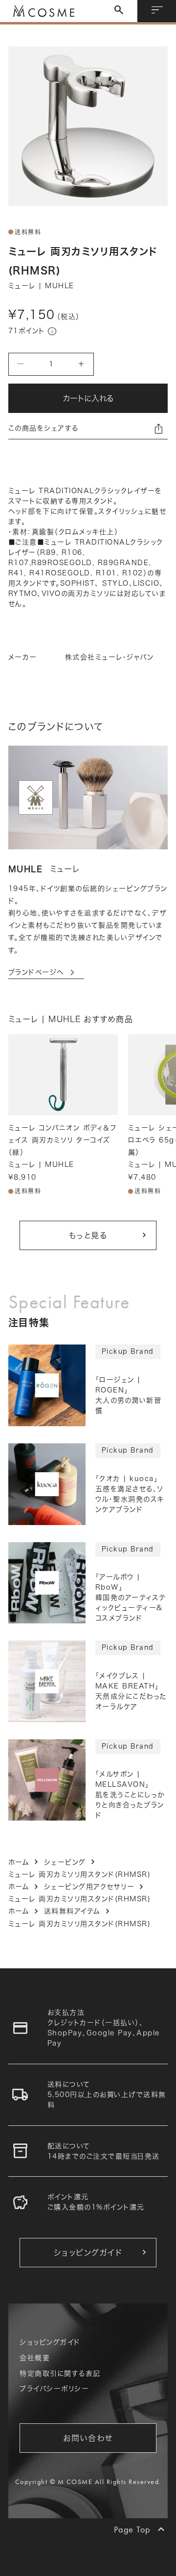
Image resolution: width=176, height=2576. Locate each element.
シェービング (65, 1862)
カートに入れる (88, 398)
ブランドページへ (43, 973)
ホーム (19, 1862)
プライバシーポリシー (54, 2389)
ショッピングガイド (50, 2342)
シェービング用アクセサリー (89, 1887)
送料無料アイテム (72, 1911)
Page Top (132, 2529)
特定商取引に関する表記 (60, 2373)
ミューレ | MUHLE (41, 286)
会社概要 (35, 2358)
